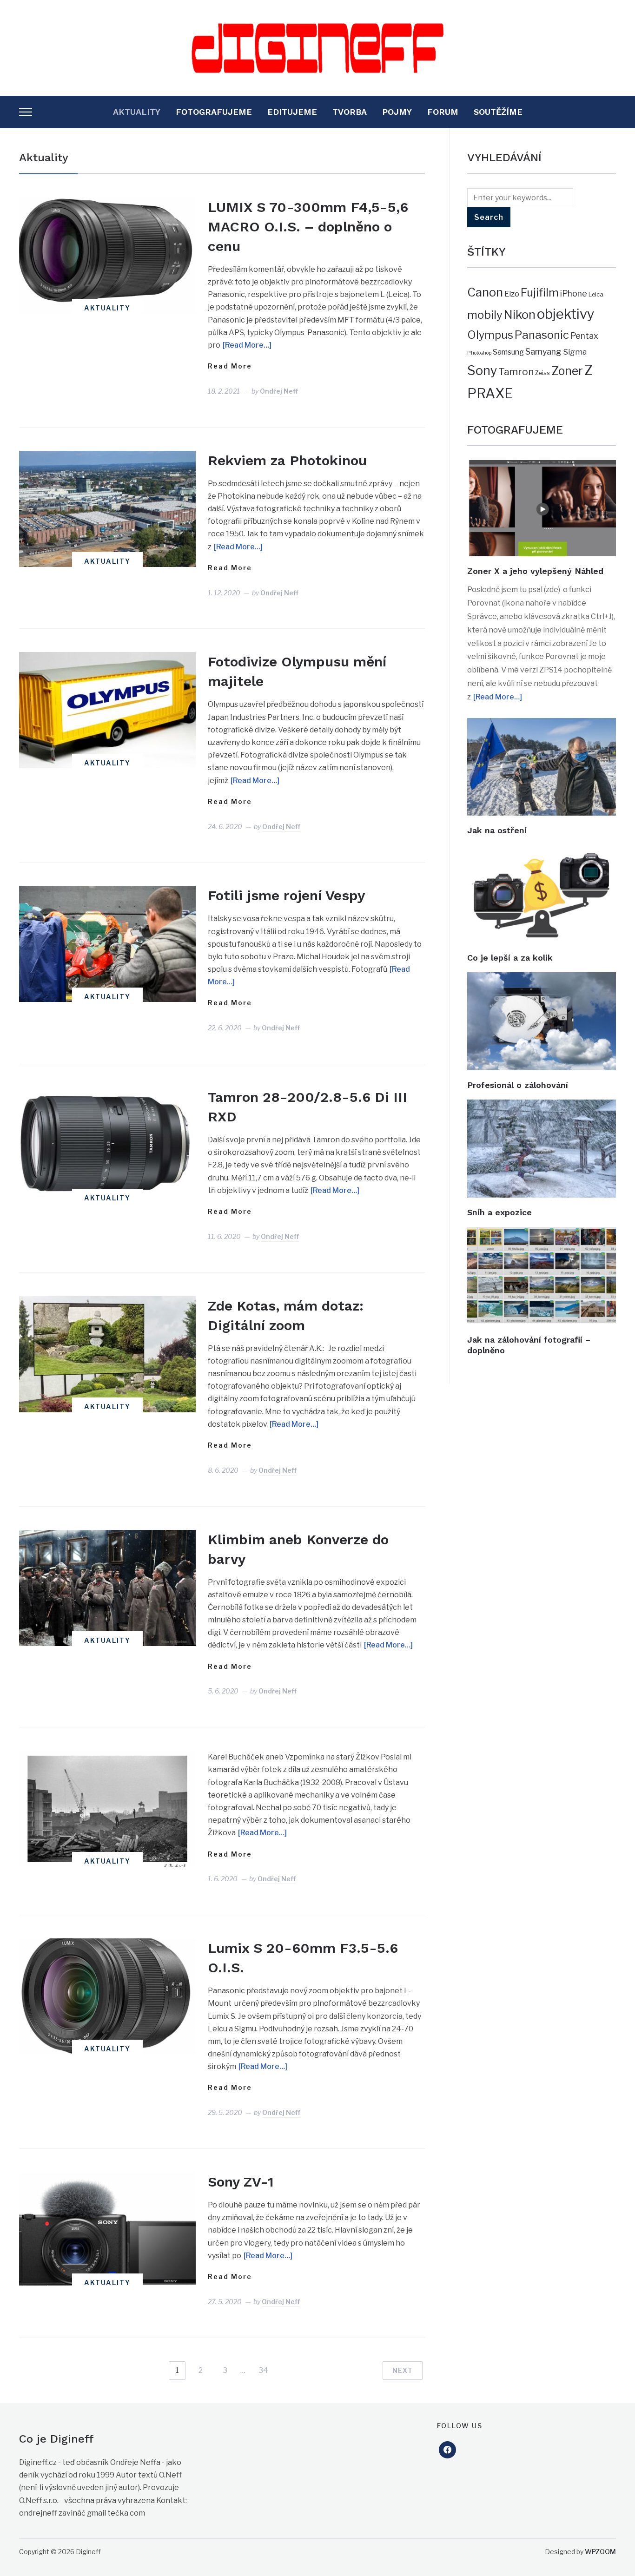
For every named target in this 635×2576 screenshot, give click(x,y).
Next (403, 2370)
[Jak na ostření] (542, 724)
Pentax (584, 336)
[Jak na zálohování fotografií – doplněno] (542, 1233)
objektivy (566, 314)
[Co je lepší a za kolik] (542, 851)
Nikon (520, 315)
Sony (482, 371)
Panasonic (542, 335)
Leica (596, 294)
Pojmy (397, 112)
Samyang (543, 352)
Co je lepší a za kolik (510, 958)
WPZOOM (600, 2552)
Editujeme (292, 112)
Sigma (575, 352)
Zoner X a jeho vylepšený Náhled (535, 571)
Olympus (490, 335)
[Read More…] (247, 345)
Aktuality (137, 112)
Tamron (516, 372)
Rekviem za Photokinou (287, 460)
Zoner (567, 371)
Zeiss (542, 373)
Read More (230, 366)
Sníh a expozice (499, 1212)
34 (263, 2370)
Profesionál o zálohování (518, 1085)
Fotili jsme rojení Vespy (286, 895)
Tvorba (350, 112)
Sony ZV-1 (241, 2182)
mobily (485, 315)
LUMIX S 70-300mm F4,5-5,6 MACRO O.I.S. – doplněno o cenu (308, 227)
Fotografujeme (214, 112)
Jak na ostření (497, 830)
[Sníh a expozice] (542, 1106)
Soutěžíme (498, 112)
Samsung (508, 352)
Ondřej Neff (279, 391)
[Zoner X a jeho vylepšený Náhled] (542, 466)
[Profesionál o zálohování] (542, 978)
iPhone (574, 293)
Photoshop (479, 353)
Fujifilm (540, 293)
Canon (485, 292)
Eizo (512, 294)
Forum (443, 112)
